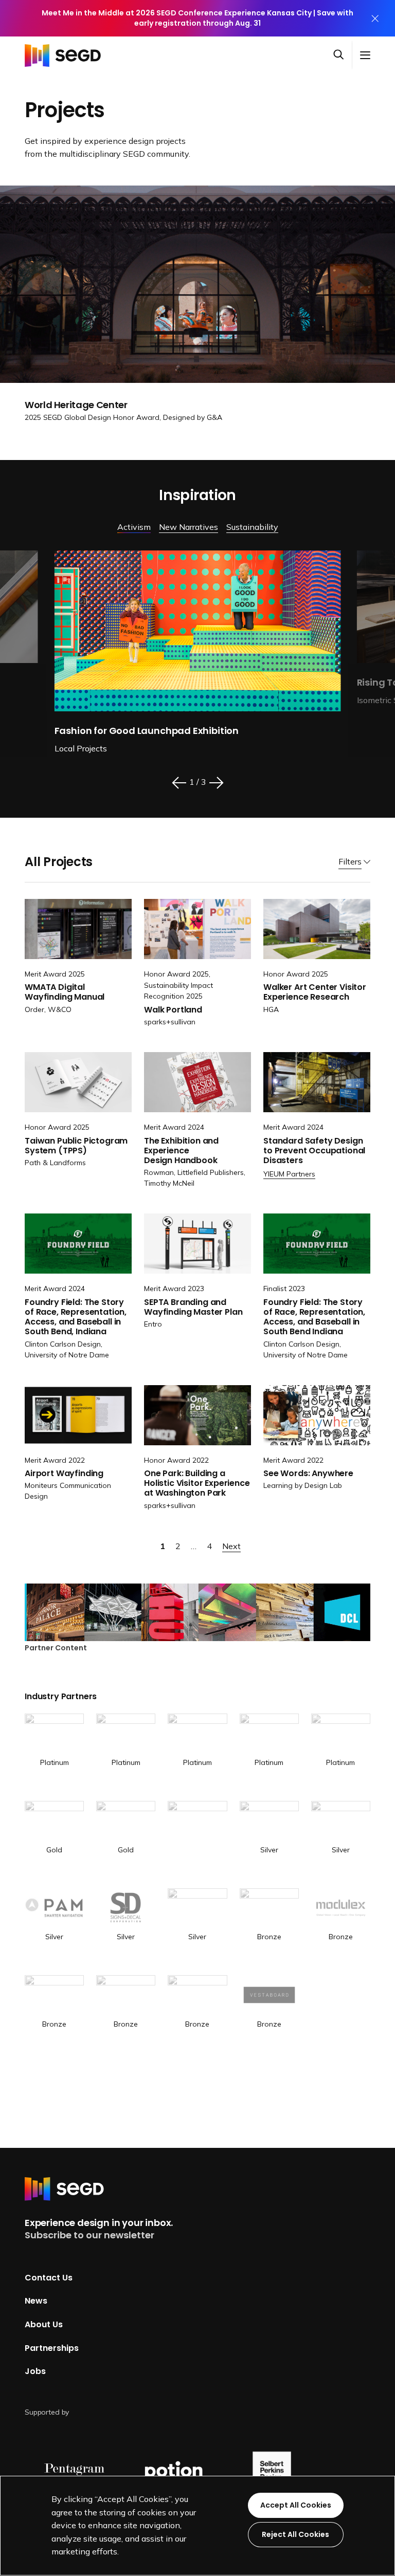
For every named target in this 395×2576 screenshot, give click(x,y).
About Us (44, 2324)
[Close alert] (375, 18)
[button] (343, 55)
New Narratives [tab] (188, 527)
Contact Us (49, 2278)
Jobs (35, 2371)
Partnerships (52, 2348)
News (36, 2301)
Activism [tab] (134, 527)
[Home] (66, 55)
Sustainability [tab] (252, 527)
